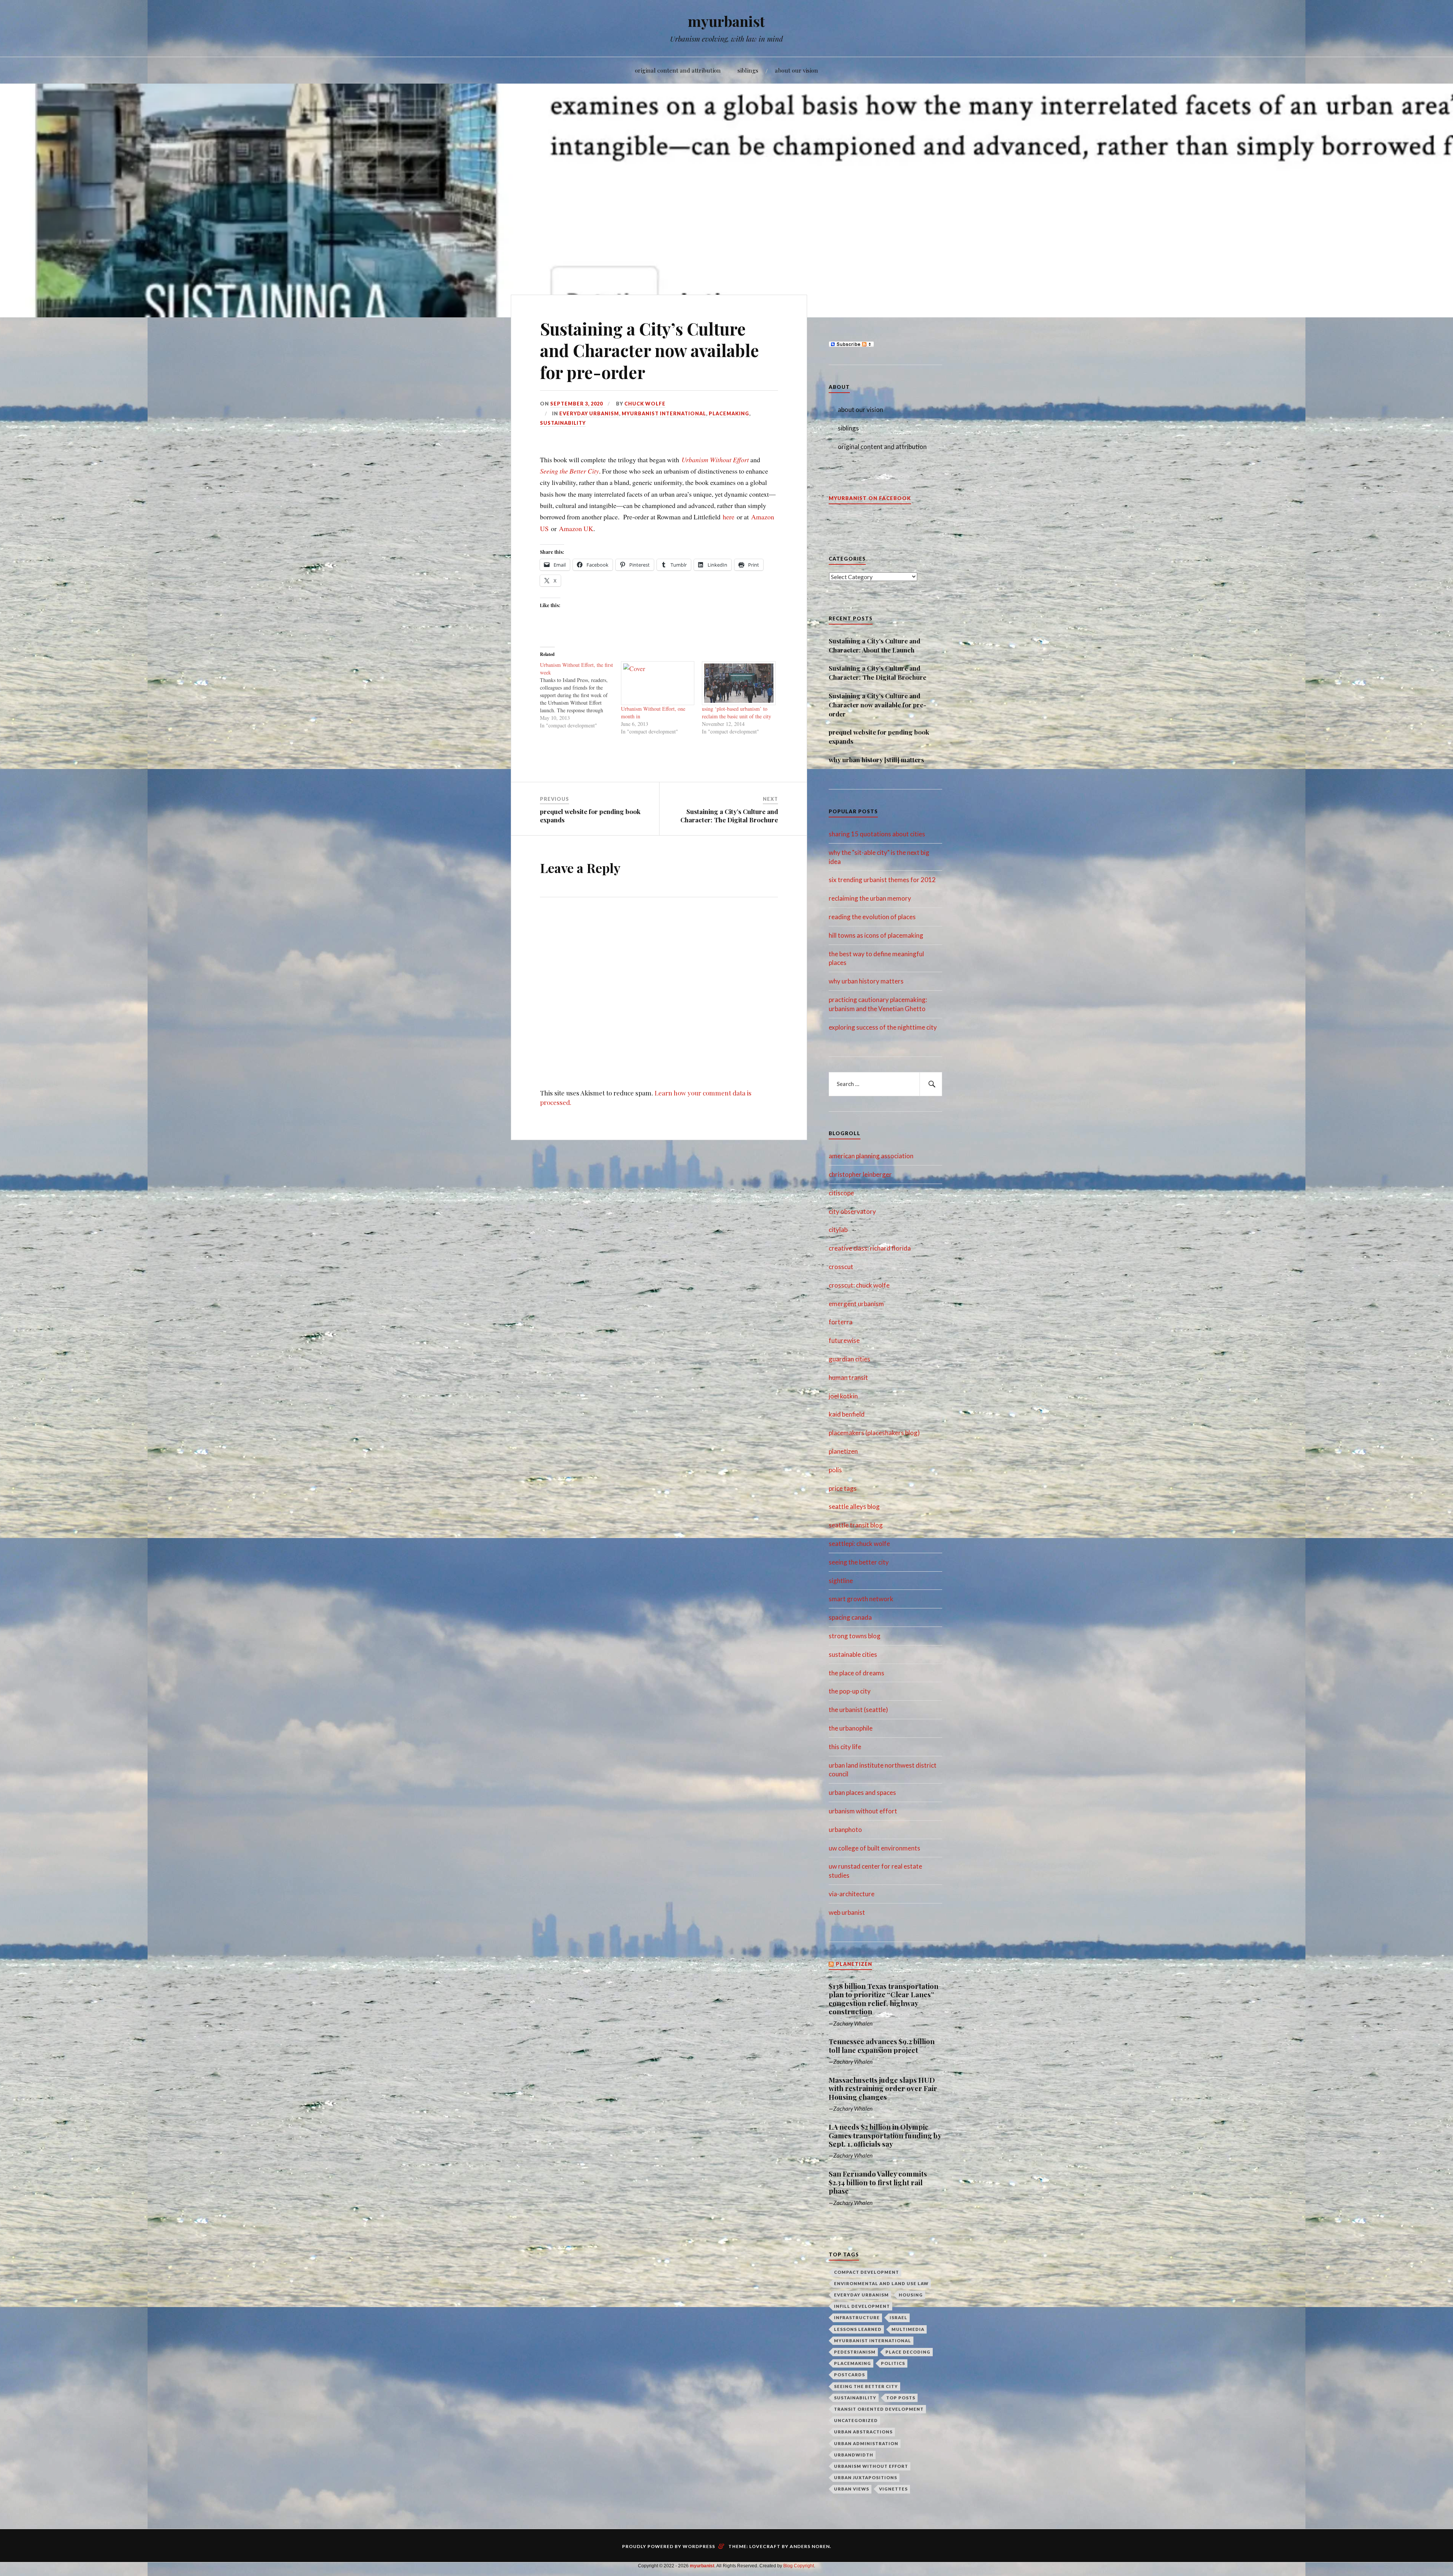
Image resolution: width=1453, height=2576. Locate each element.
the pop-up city (850, 1691)
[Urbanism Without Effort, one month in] (658, 683)
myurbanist (726, 21)
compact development (867, 2272)
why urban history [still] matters (876, 760)
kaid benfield (847, 1414)
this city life (845, 1747)
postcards (849, 2375)
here (729, 517)
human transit (848, 1377)
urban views (852, 2489)
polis (835, 1470)
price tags (843, 1488)
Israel (898, 2317)
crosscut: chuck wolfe (859, 1285)
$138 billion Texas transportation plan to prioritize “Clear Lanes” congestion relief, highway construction (884, 1999)
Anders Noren (810, 2546)
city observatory (852, 1211)
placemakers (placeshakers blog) (874, 1433)
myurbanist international (664, 413)
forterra (841, 1322)
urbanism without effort (863, 1811)
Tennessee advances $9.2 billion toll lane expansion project (882, 2046)
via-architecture (852, 1894)
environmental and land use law (881, 2283)
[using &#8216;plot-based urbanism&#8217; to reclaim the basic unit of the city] (739, 683)
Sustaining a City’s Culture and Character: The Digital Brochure (877, 673)
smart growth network (861, 1599)
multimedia (908, 2329)
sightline (841, 1581)
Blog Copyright (799, 2566)
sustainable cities (853, 1654)
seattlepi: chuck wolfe (859, 1544)
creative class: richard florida (870, 1248)
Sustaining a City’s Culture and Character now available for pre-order (877, 705)
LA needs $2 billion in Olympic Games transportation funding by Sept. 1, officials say (885, 2136)
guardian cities (849, 1359)
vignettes (893, 2489)
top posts (901, 2398)
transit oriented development (879, 2409)
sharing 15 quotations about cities (877, 834)
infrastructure (857, 2317)
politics (893, 2363)
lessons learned (858, 2329)
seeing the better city (859, 1562)
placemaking (729, 413)
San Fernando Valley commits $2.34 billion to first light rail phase (878, 2182)
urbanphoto (845, 1829)
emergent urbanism (856, 1304)
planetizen (843, 1451)
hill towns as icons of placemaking (876, 935)
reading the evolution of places (872, 917)
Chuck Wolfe (645, 404)
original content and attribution (678, 70)
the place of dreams (856, 1673)
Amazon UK (576, 528)
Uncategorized (856, 2420)
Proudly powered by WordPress (669, 2546)
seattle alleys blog (854, 1506)
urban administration (866, 2443)
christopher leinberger (860, 1174)
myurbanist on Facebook (870, 498)
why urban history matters (866, 981)
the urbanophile (851, 1728)
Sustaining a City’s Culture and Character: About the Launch (874, 645)
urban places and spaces (862, 1792)
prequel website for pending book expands (879, 736)
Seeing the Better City (569, 471)
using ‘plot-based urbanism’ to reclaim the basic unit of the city (737, 712)
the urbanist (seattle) (858, 1710)
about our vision (797, 70)
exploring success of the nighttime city (883, 1027)
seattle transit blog (856, 1525)
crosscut (841, 1267)
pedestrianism (855, 2352)
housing (911, 2295)
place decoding (908, 2352)
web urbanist (847, 1912)
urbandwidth (854, 2455)
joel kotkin (843, 1396)
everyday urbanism (589, 413)
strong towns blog (855, 1636)
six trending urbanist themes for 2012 (882, 880)
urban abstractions (863, 2432)
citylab (838, 1230)
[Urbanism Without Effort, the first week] (580, 695)
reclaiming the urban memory (870, 898)
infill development (862, 2306)
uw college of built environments (874, 1848)
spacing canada (850, 1617)
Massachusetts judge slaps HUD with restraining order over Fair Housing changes (883, 2089)
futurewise (844, 1340)
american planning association (871, 1156)
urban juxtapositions (866, 2477)
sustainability (563, 423)
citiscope (841, 1193)
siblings (748, 70)
